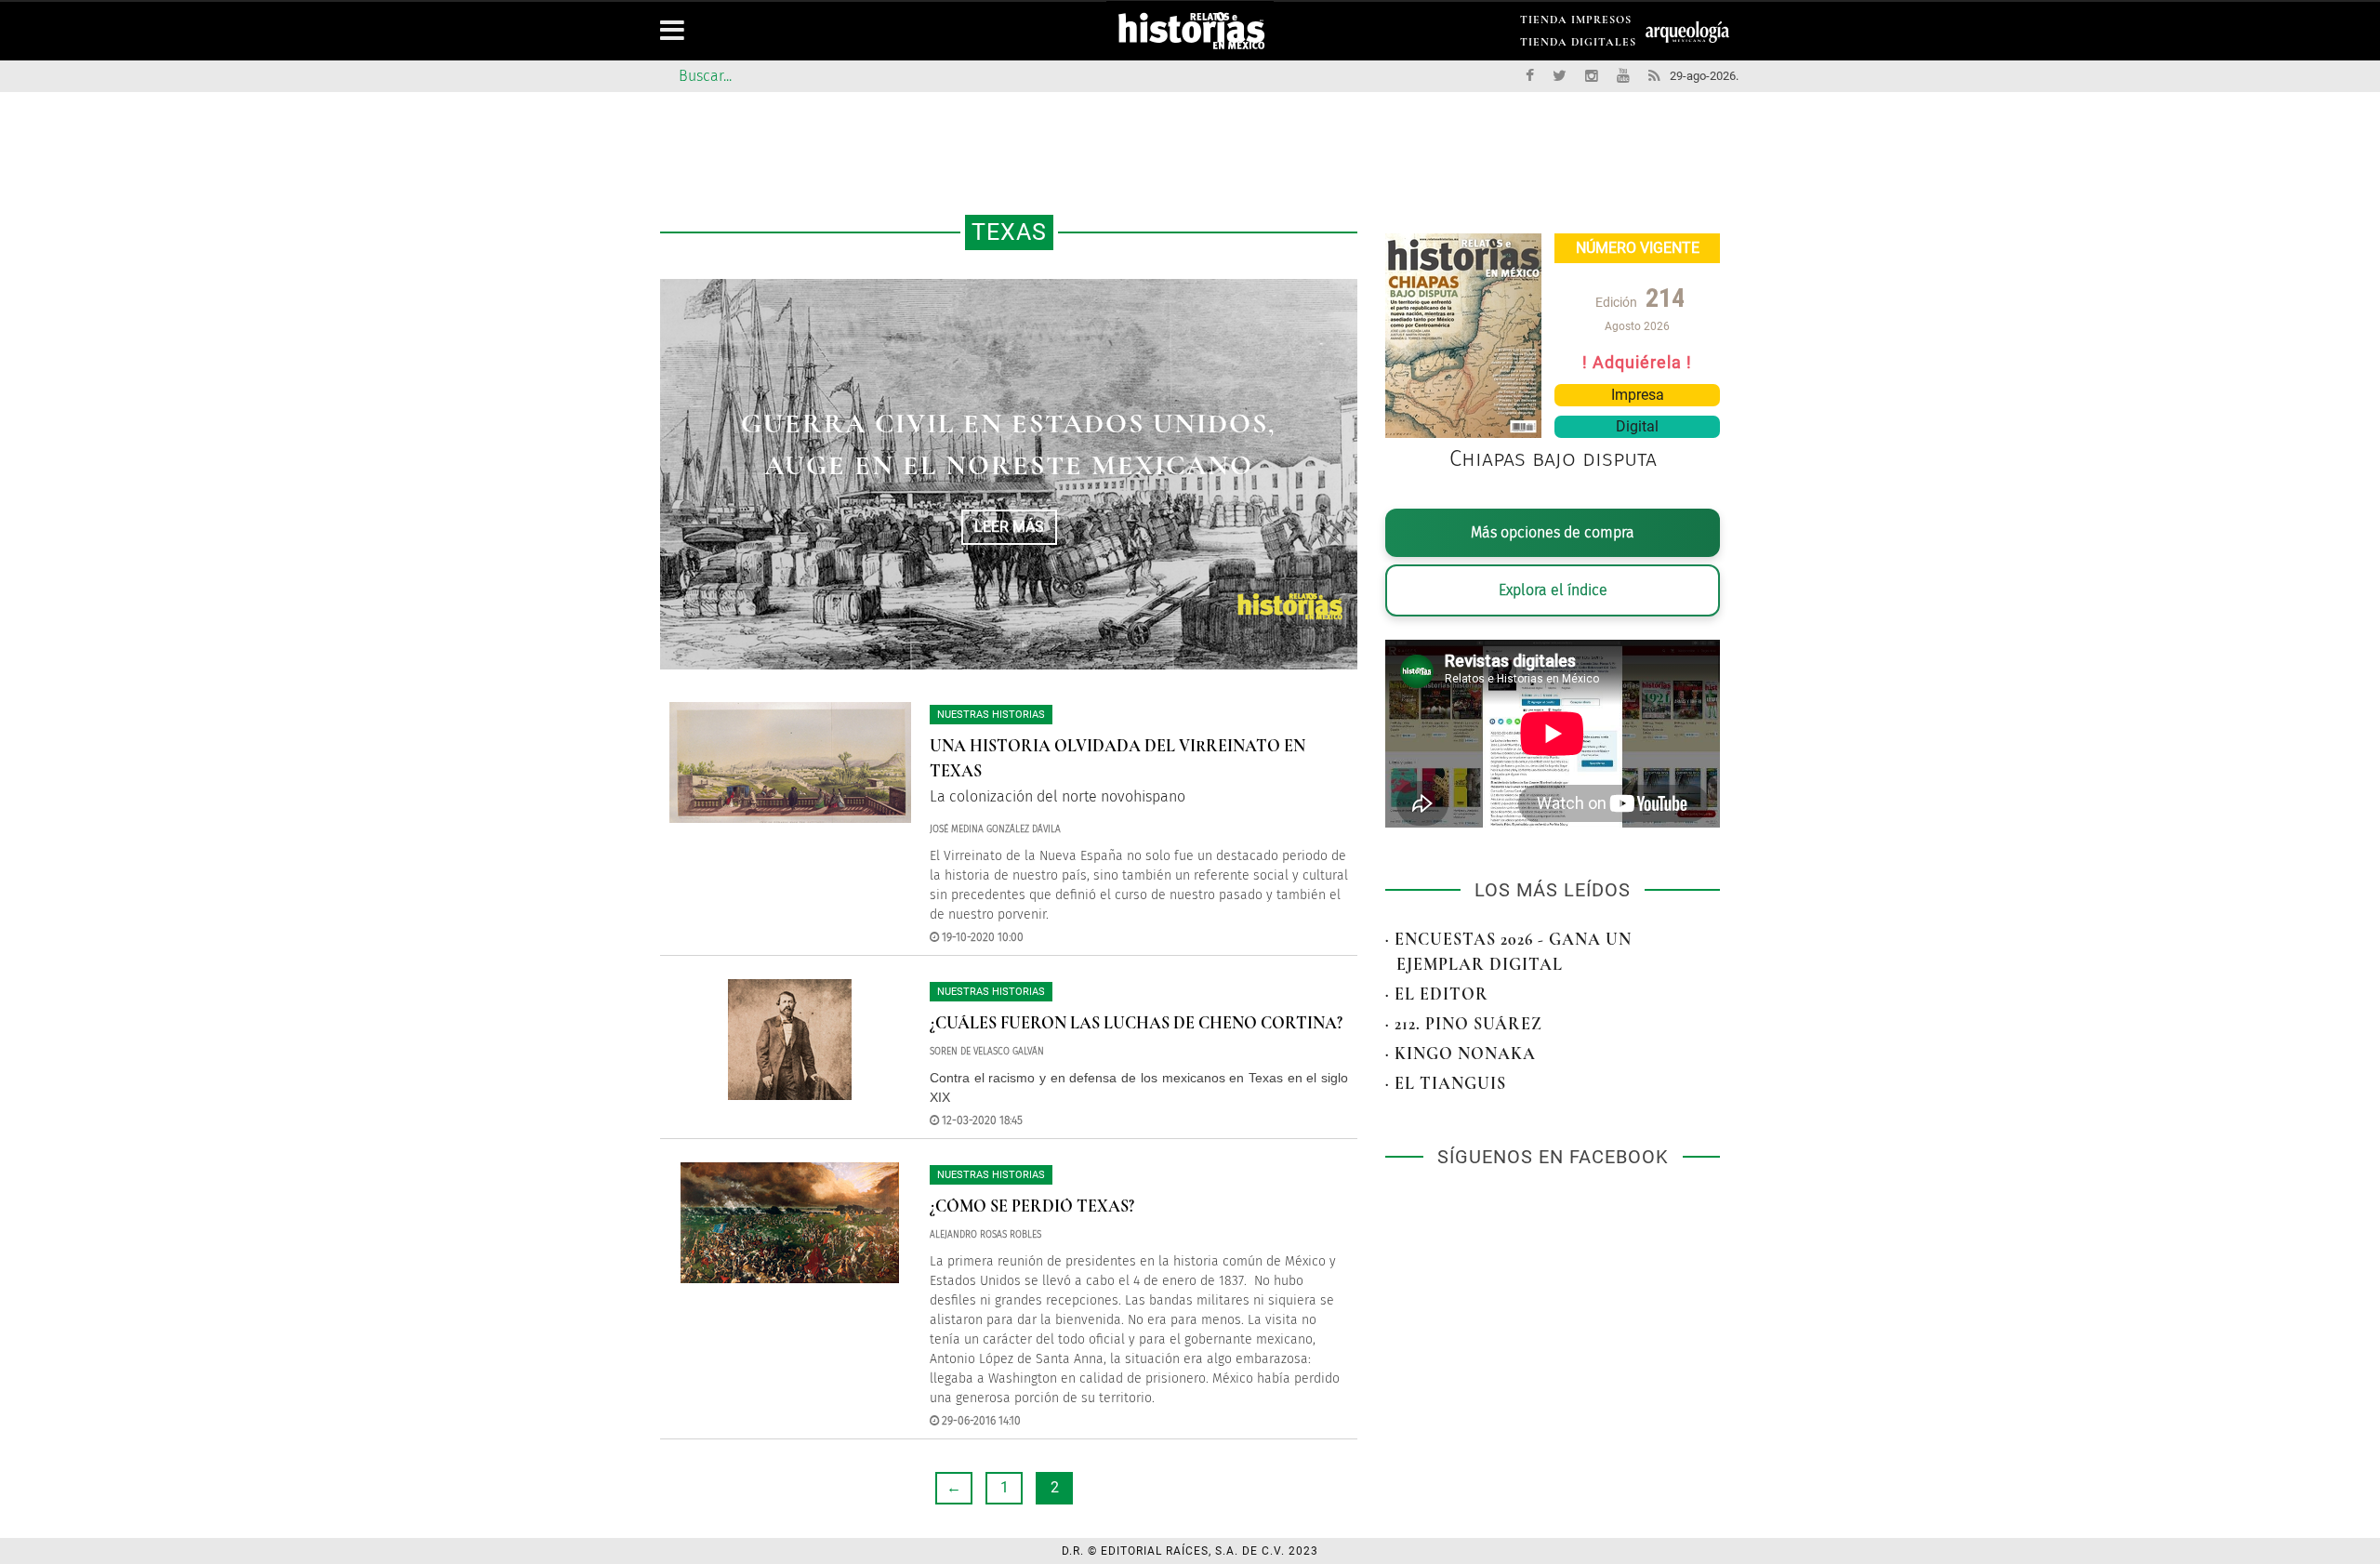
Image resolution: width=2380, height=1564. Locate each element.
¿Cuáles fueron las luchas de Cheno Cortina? (1136, 1023)
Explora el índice (1553, 590)
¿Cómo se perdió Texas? (1032, 1206)
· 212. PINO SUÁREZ (1464, 1024)
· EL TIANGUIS (1446, 1083)
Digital (1637, 426)
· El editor (1437, 994)
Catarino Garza (1009, 445)
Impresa (1638, 395)
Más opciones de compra (1553, 532)
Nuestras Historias (991, 715)
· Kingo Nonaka (1461, 1054)
